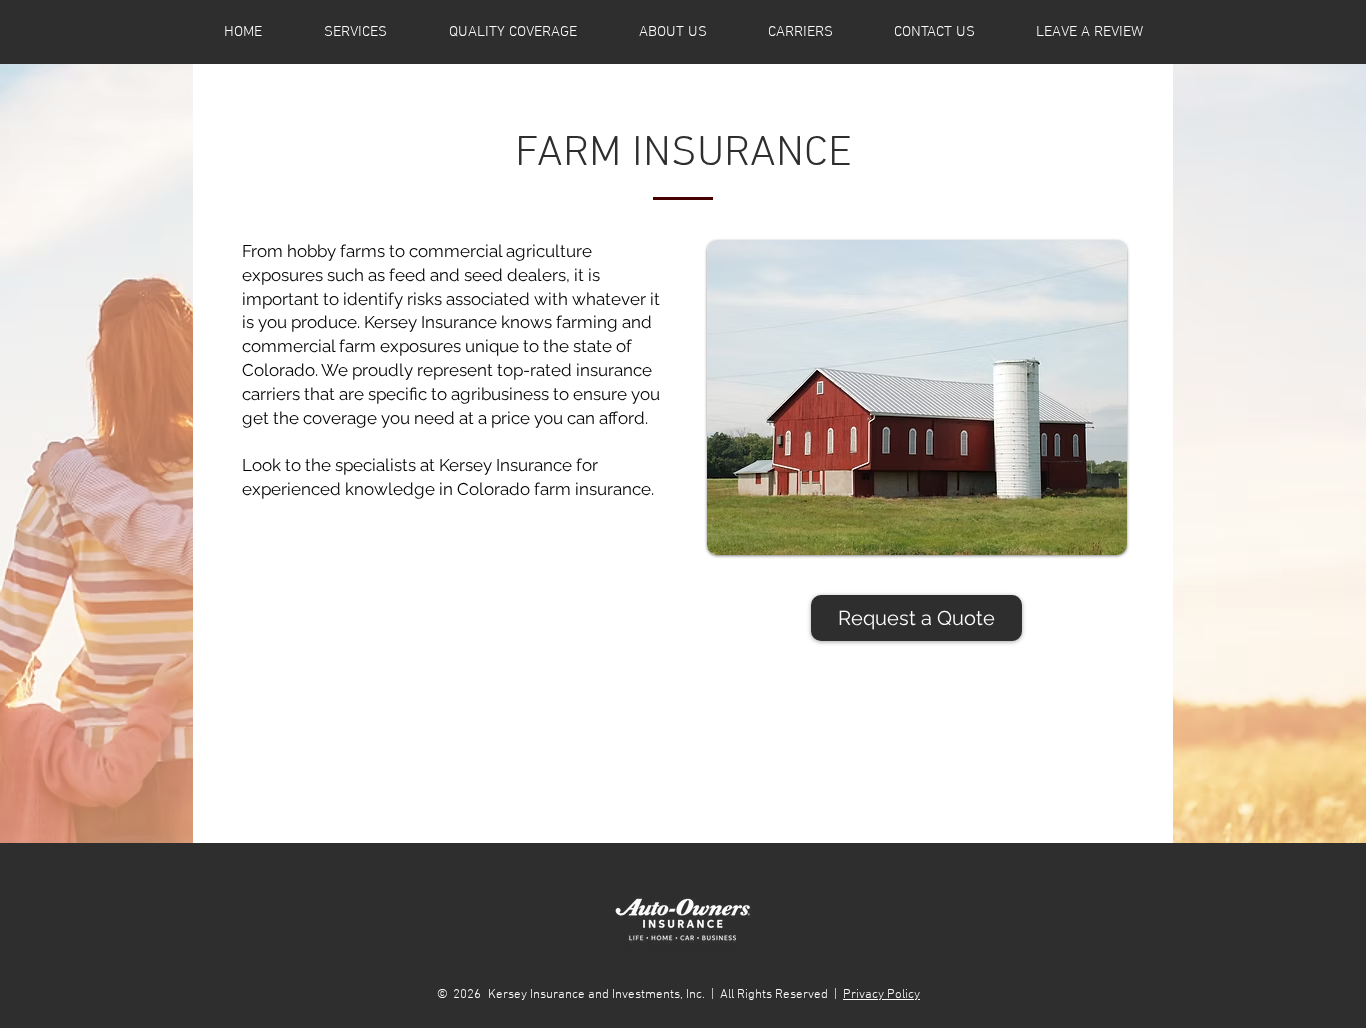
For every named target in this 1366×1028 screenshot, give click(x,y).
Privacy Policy (881, 995)
